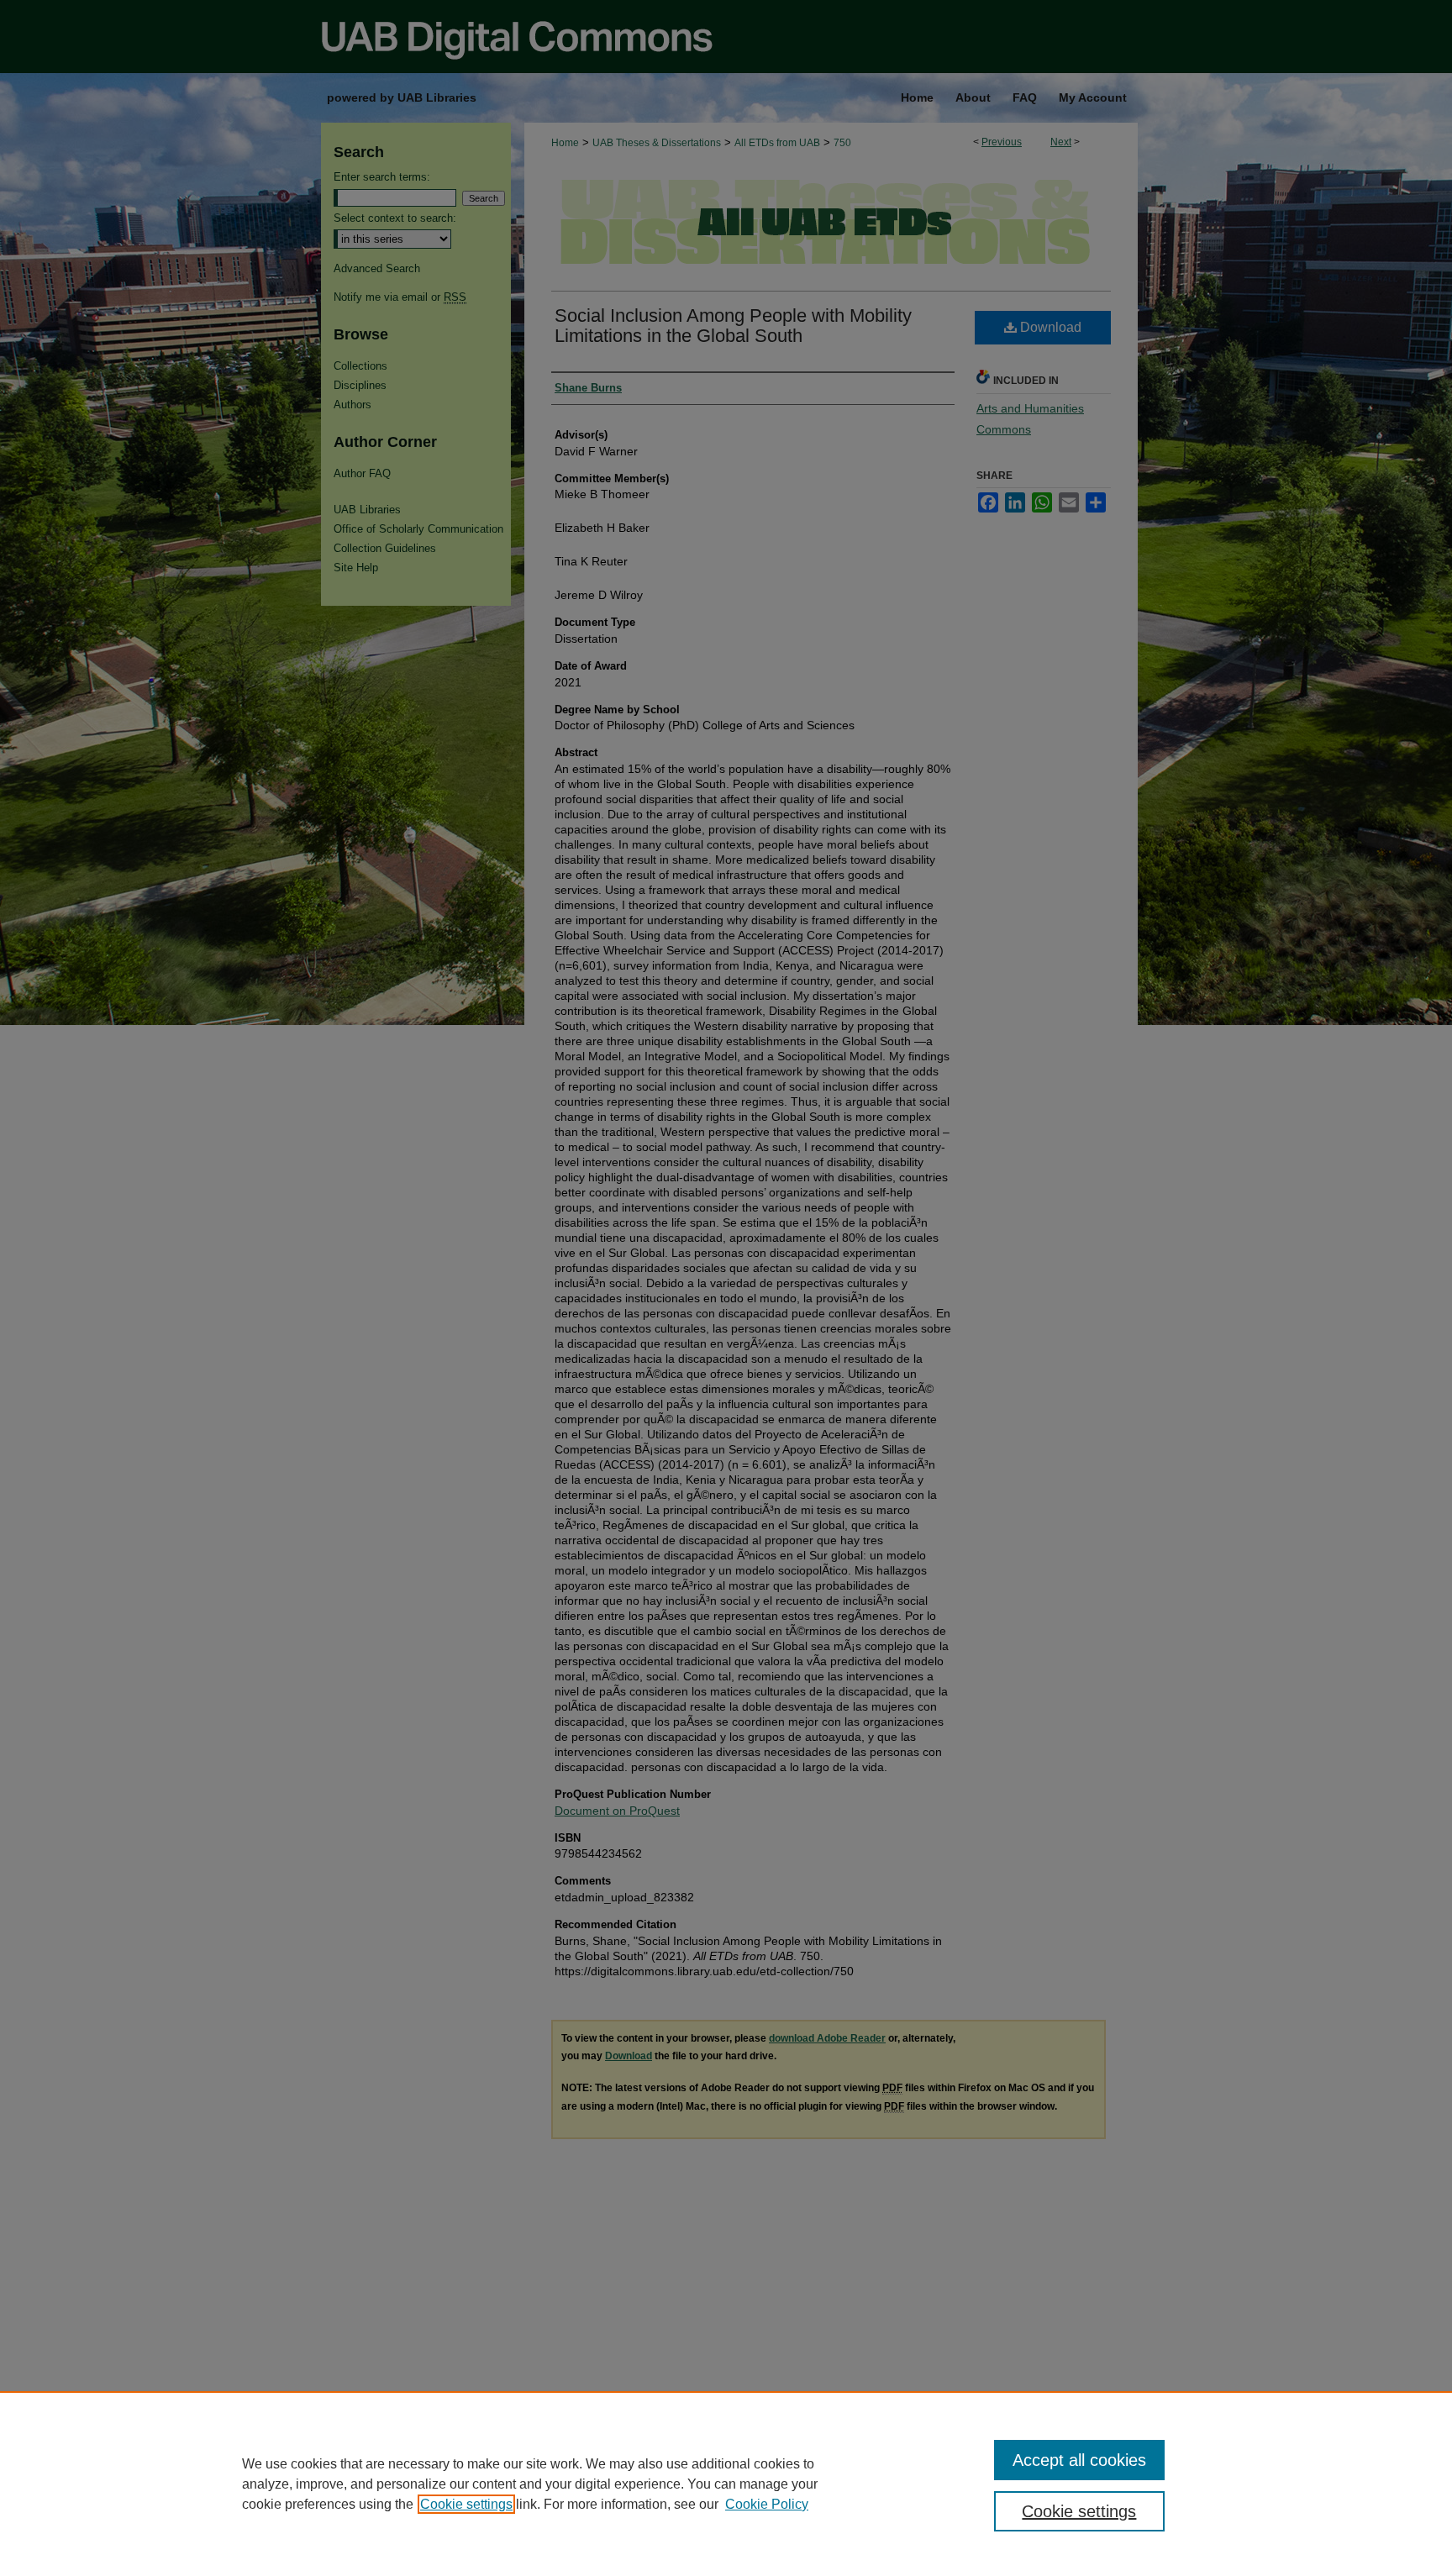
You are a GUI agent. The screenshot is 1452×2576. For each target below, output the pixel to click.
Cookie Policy (767, 2504)
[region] (726, 2484)
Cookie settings (466, 2504)
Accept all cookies (1079, 2460)
